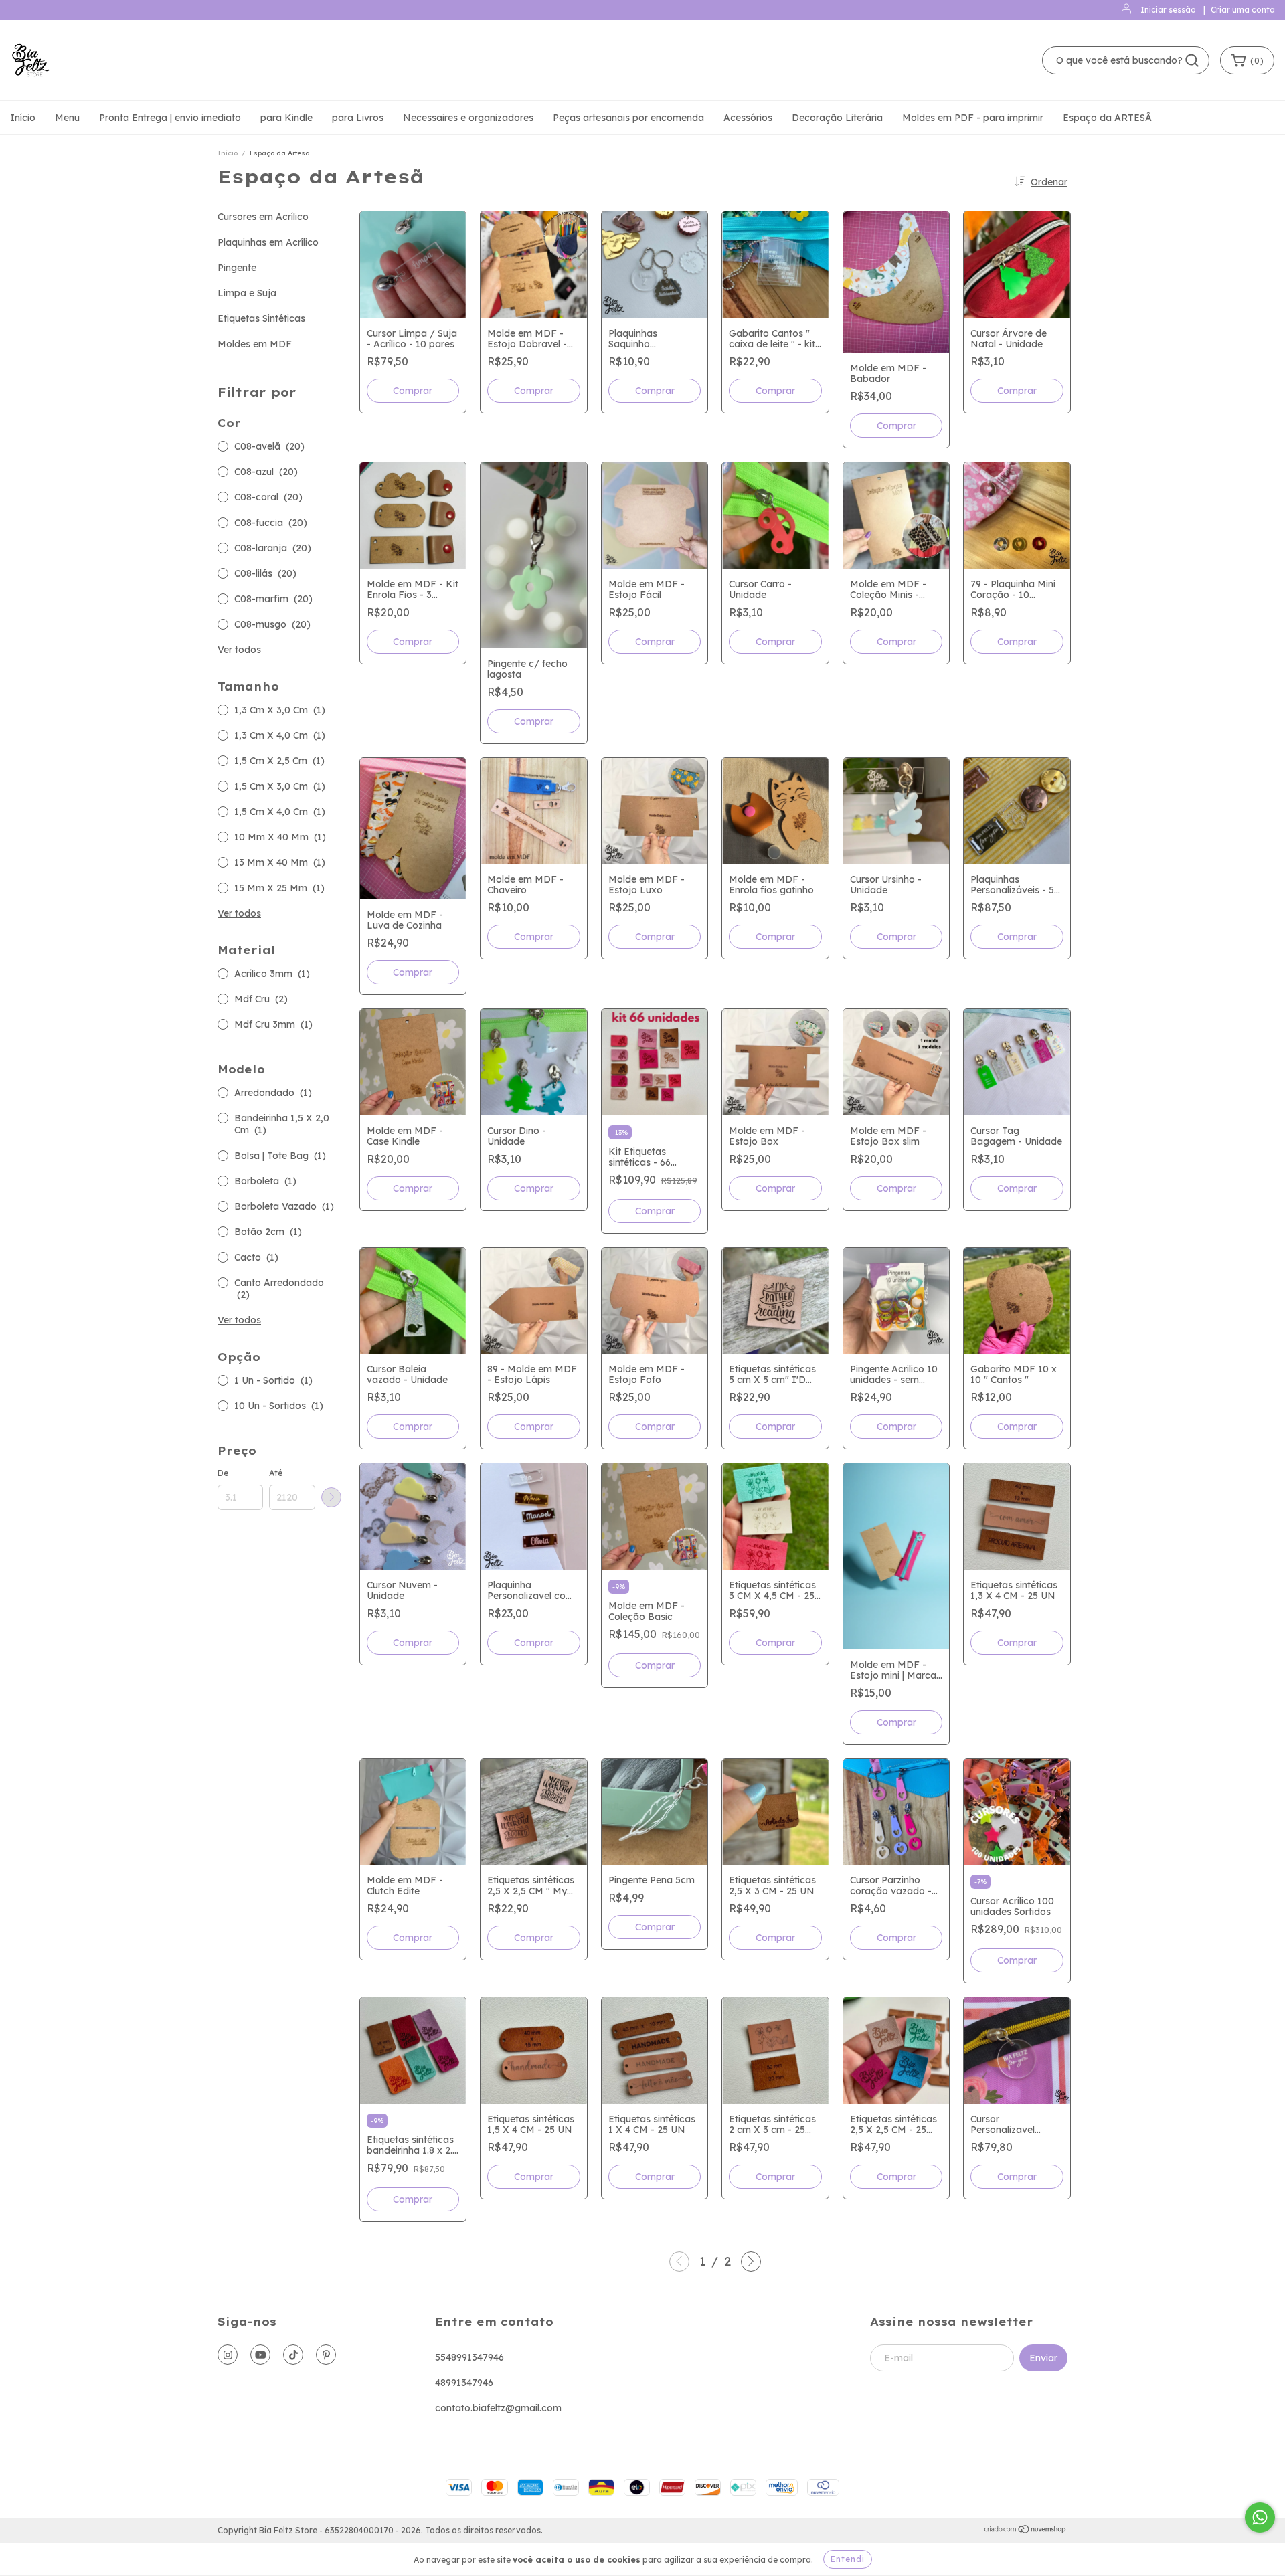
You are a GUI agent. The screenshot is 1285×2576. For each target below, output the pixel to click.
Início (23, 118)
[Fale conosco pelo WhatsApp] (1260, 2517)
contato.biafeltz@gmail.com (498, 2408)
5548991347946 (469, 2357)
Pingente (237, 268)
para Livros (358, 118)
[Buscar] (1192, 60)
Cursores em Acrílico (263, 217)
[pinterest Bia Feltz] (326, 2355)
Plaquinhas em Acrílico (268, 242)
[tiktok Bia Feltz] (293, 2355)
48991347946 (464, 2383)
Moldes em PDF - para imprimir (973, 118)
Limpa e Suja (247, 293)
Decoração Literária (837, 118)
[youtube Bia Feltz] (260, 2355)
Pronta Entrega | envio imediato (170, 118)
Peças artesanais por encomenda (628, 118)
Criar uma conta (1243, 10)
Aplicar (331, 1497)
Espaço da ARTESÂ (1107, 118)
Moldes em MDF (255, 344)
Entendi (848, 2559)
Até (276, 1473)
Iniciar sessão (1168, 10)
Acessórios (748, 118)
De (223, 1473)
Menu (67, 118)
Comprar (655, 391)
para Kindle (286, 118)
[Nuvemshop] (1026, 2531)
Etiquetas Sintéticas (261, 318)
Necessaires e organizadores (468, 118)
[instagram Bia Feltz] (228, 2355)
